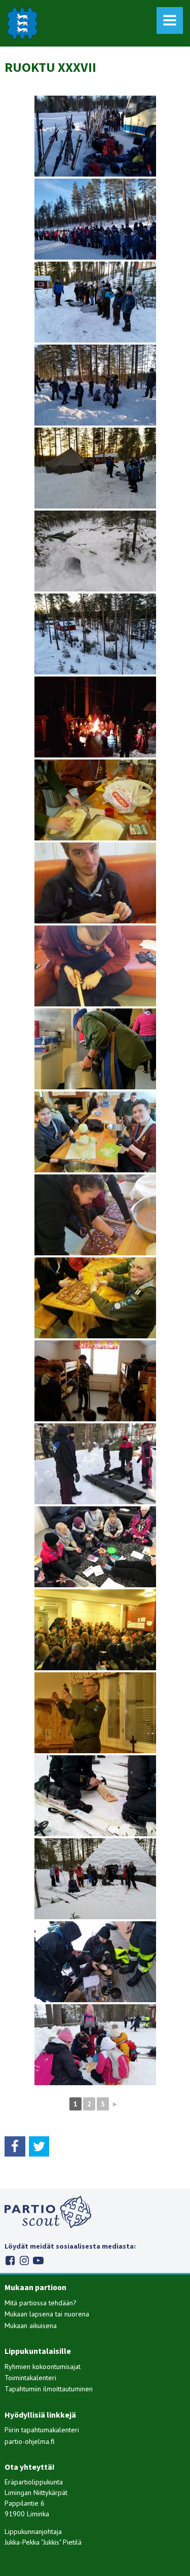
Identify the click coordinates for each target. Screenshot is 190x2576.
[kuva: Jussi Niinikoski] (95, 219)
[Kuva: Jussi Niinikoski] (95, 302)
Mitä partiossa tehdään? (41, 2303)
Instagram (24, 2261)
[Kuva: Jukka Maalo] (95, 634)
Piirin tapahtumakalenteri (42, 2430)
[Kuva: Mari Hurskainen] (95, 1049)
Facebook (10, 2261)
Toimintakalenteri (30, 2378)
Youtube (38, 2261)
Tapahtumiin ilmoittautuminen (49, 2389)
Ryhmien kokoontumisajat (43, 2367)
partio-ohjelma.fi (30, 2441)
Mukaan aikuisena (31, 2326)
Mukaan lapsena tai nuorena (47, 2314)
